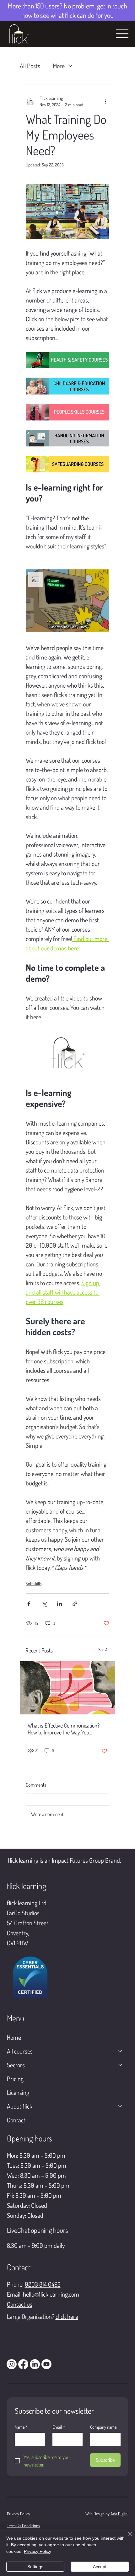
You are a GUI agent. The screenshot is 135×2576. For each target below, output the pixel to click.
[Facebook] (23, 2364)
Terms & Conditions (23, 2525)
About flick (20, 2106)
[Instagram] (12, 2364)
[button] (67, 601)
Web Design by (98, 2514)
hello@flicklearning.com (51, 2294)
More (59, 66)
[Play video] (67, 1054)
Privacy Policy (19, 2514)
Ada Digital (119, 2514)
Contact (16, 2120)
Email (59, 2427)
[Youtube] (46, 2364)
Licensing (18, 2092)
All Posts (30, 66)
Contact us (20, 2304)
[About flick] (121, 2106)
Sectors (16, 2065)
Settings (35, 2567)
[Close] (126, 2538)
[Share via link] (75, 1604)
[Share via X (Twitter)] (44, 1604)
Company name (103, 2427)
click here (67, 2316)
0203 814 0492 (43, 2284)
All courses (20, 2051)
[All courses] (121, 2051)
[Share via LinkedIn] (59, 1604)
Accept (100, 2567)
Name (21, 2427)
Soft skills (34, 1583)
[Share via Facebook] (29, 1604)
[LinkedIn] (35, 2364)
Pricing (15, 2079)
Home (14, 2037)
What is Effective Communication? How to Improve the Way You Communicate (64, 1729)
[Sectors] (121, 2065)
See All (104, 1649)
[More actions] (105, 101)
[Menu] (122, 34)
